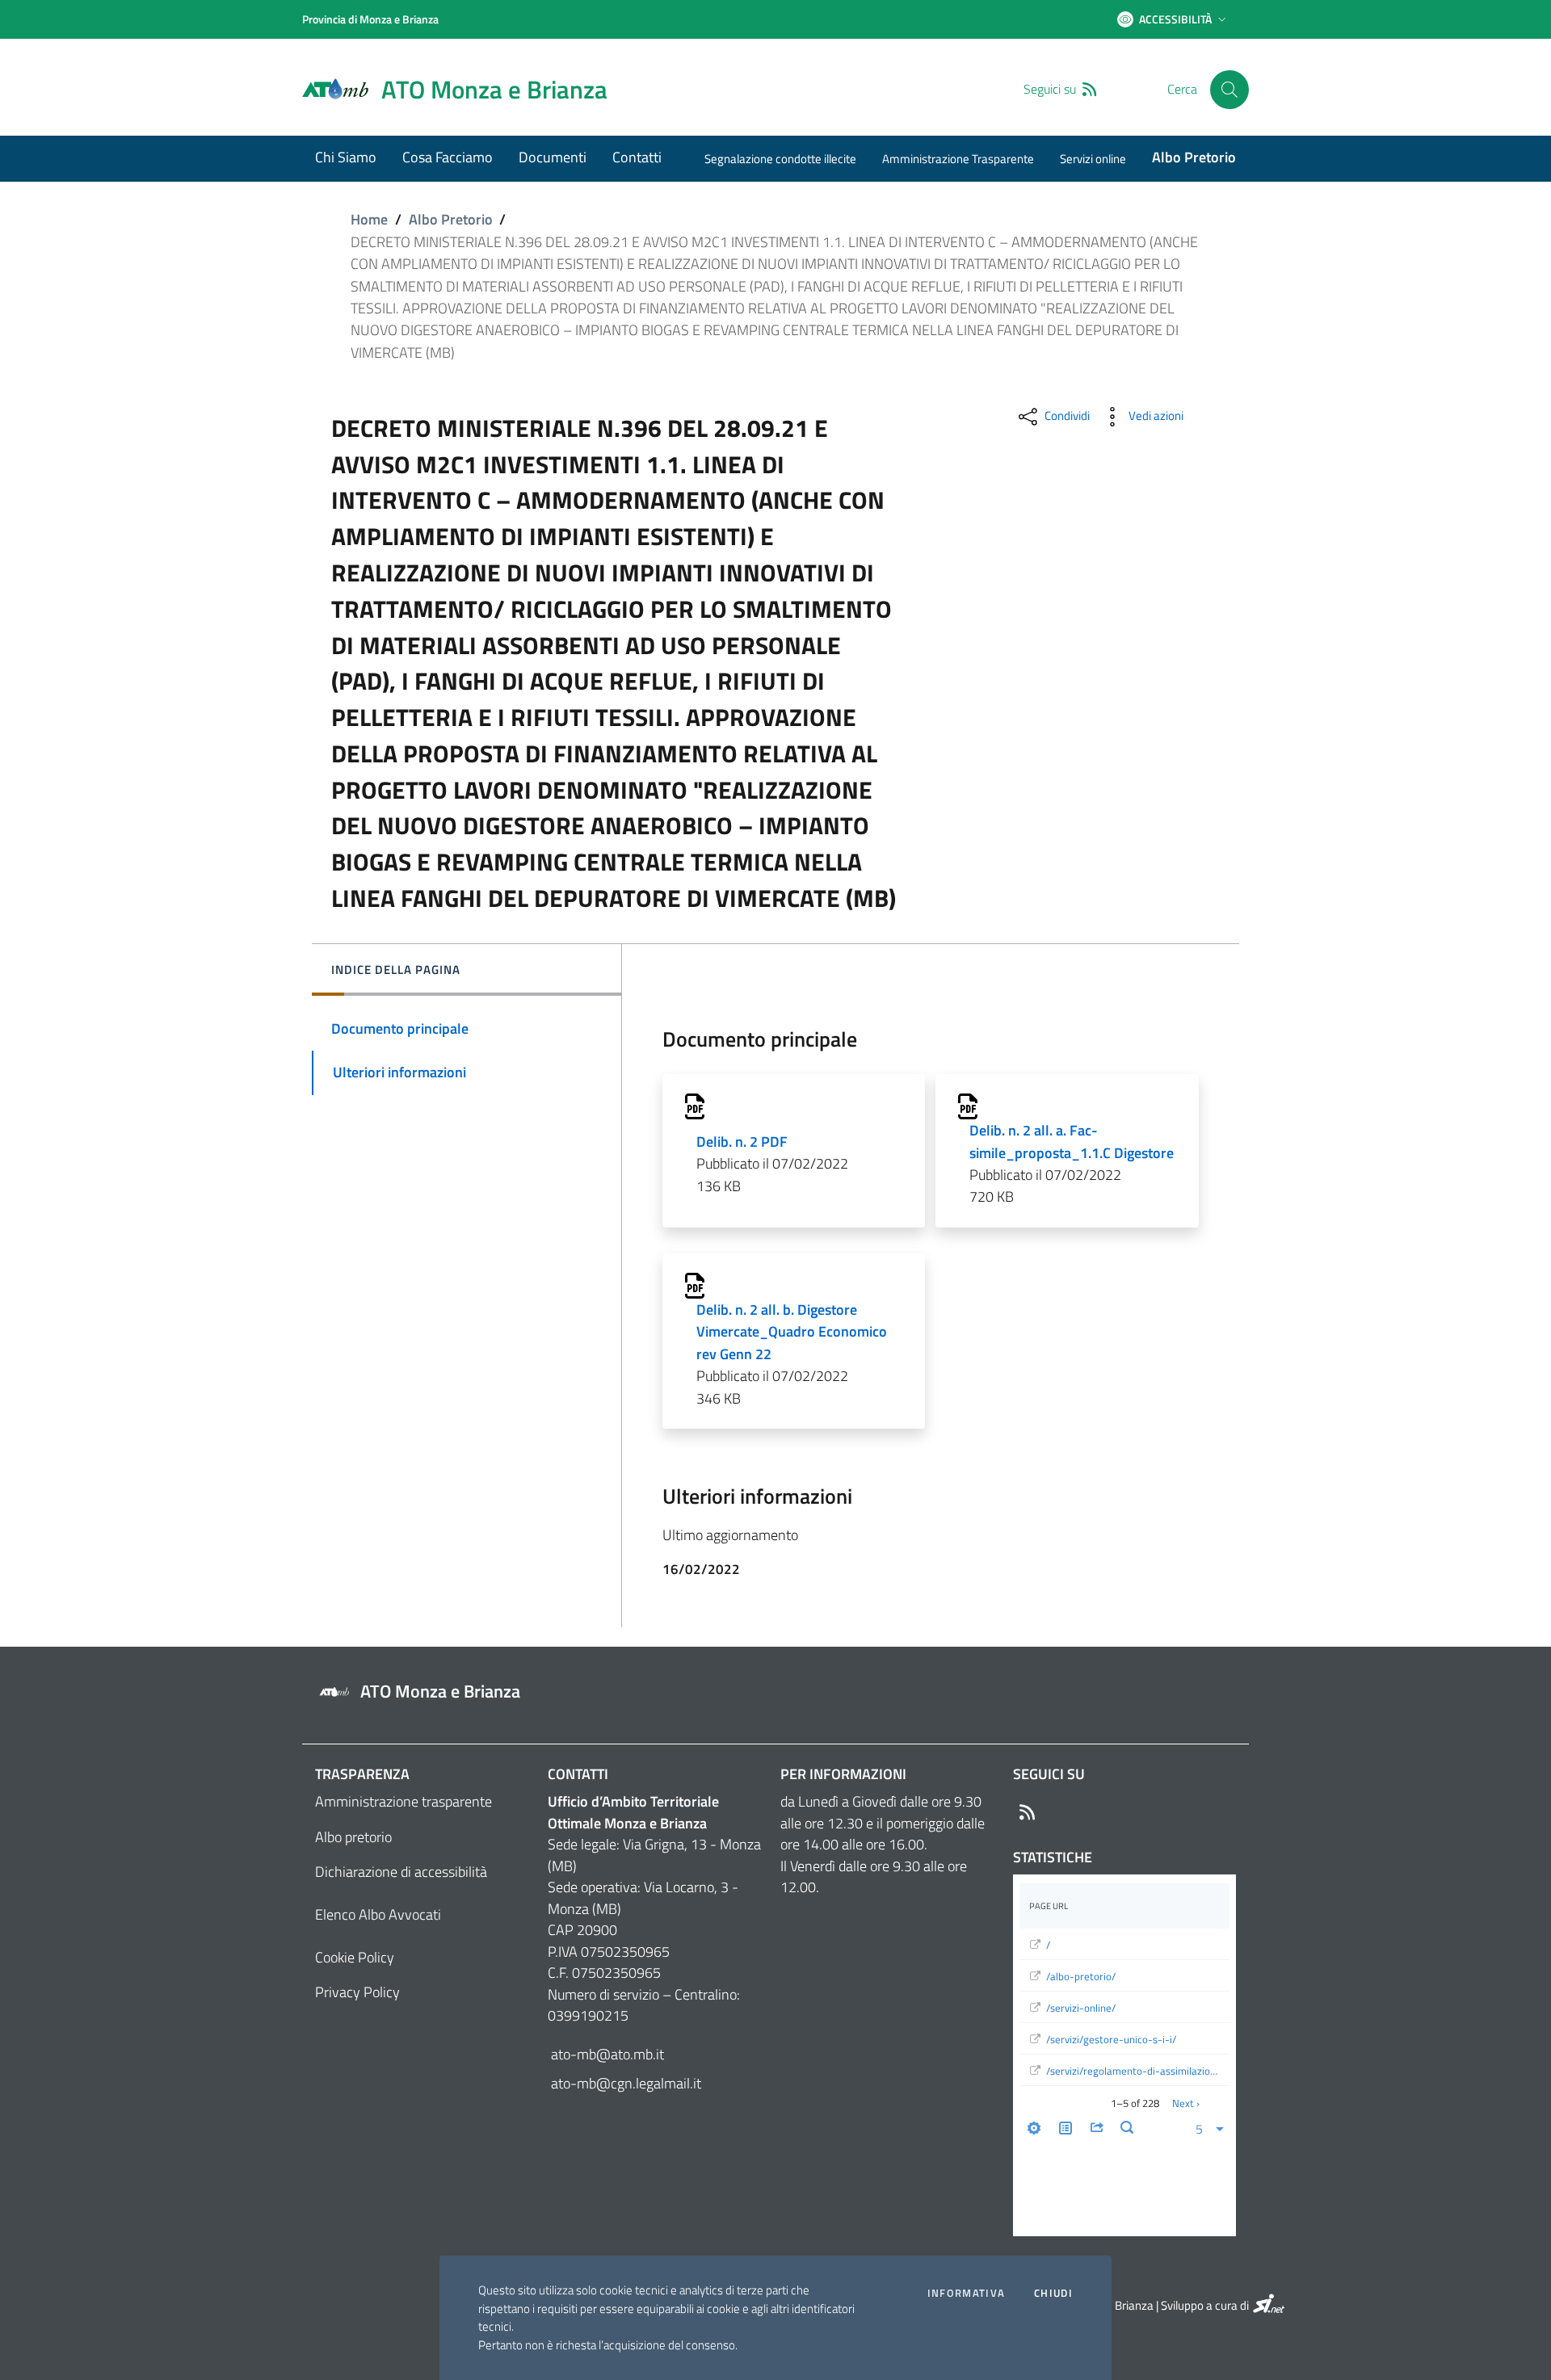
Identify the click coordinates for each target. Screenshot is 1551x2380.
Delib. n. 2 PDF (742, 1142)
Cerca (1182, 89)
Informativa (966, 2293)
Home (369, 219)
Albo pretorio (353, 1837)
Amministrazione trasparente (404, 1801)
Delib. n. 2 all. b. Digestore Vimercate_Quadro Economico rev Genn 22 (792, 1332)
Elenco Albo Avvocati (378, 1914)
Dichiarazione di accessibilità (401, 1872)
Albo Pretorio (451, 219)
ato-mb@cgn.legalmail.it (624, 2083)
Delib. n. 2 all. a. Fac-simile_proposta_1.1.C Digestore (1072, 1141)
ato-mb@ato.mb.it (606, 2054)
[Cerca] (1229, 90)
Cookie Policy (355, 1957)
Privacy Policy (357, 1992)
